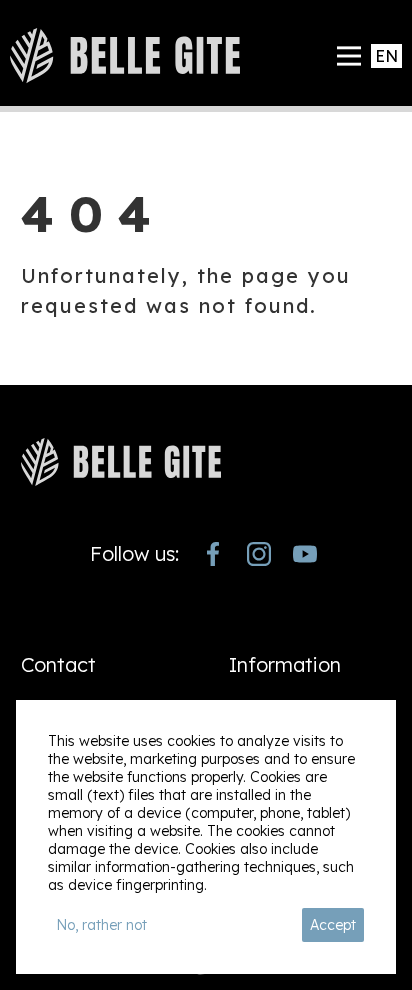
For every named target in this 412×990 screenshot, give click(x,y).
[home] (125, 55)
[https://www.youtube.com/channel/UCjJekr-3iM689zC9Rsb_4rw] (305, 554)
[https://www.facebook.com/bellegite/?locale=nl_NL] (213, 554)
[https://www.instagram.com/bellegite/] (259, 554)
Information (285, 664)
